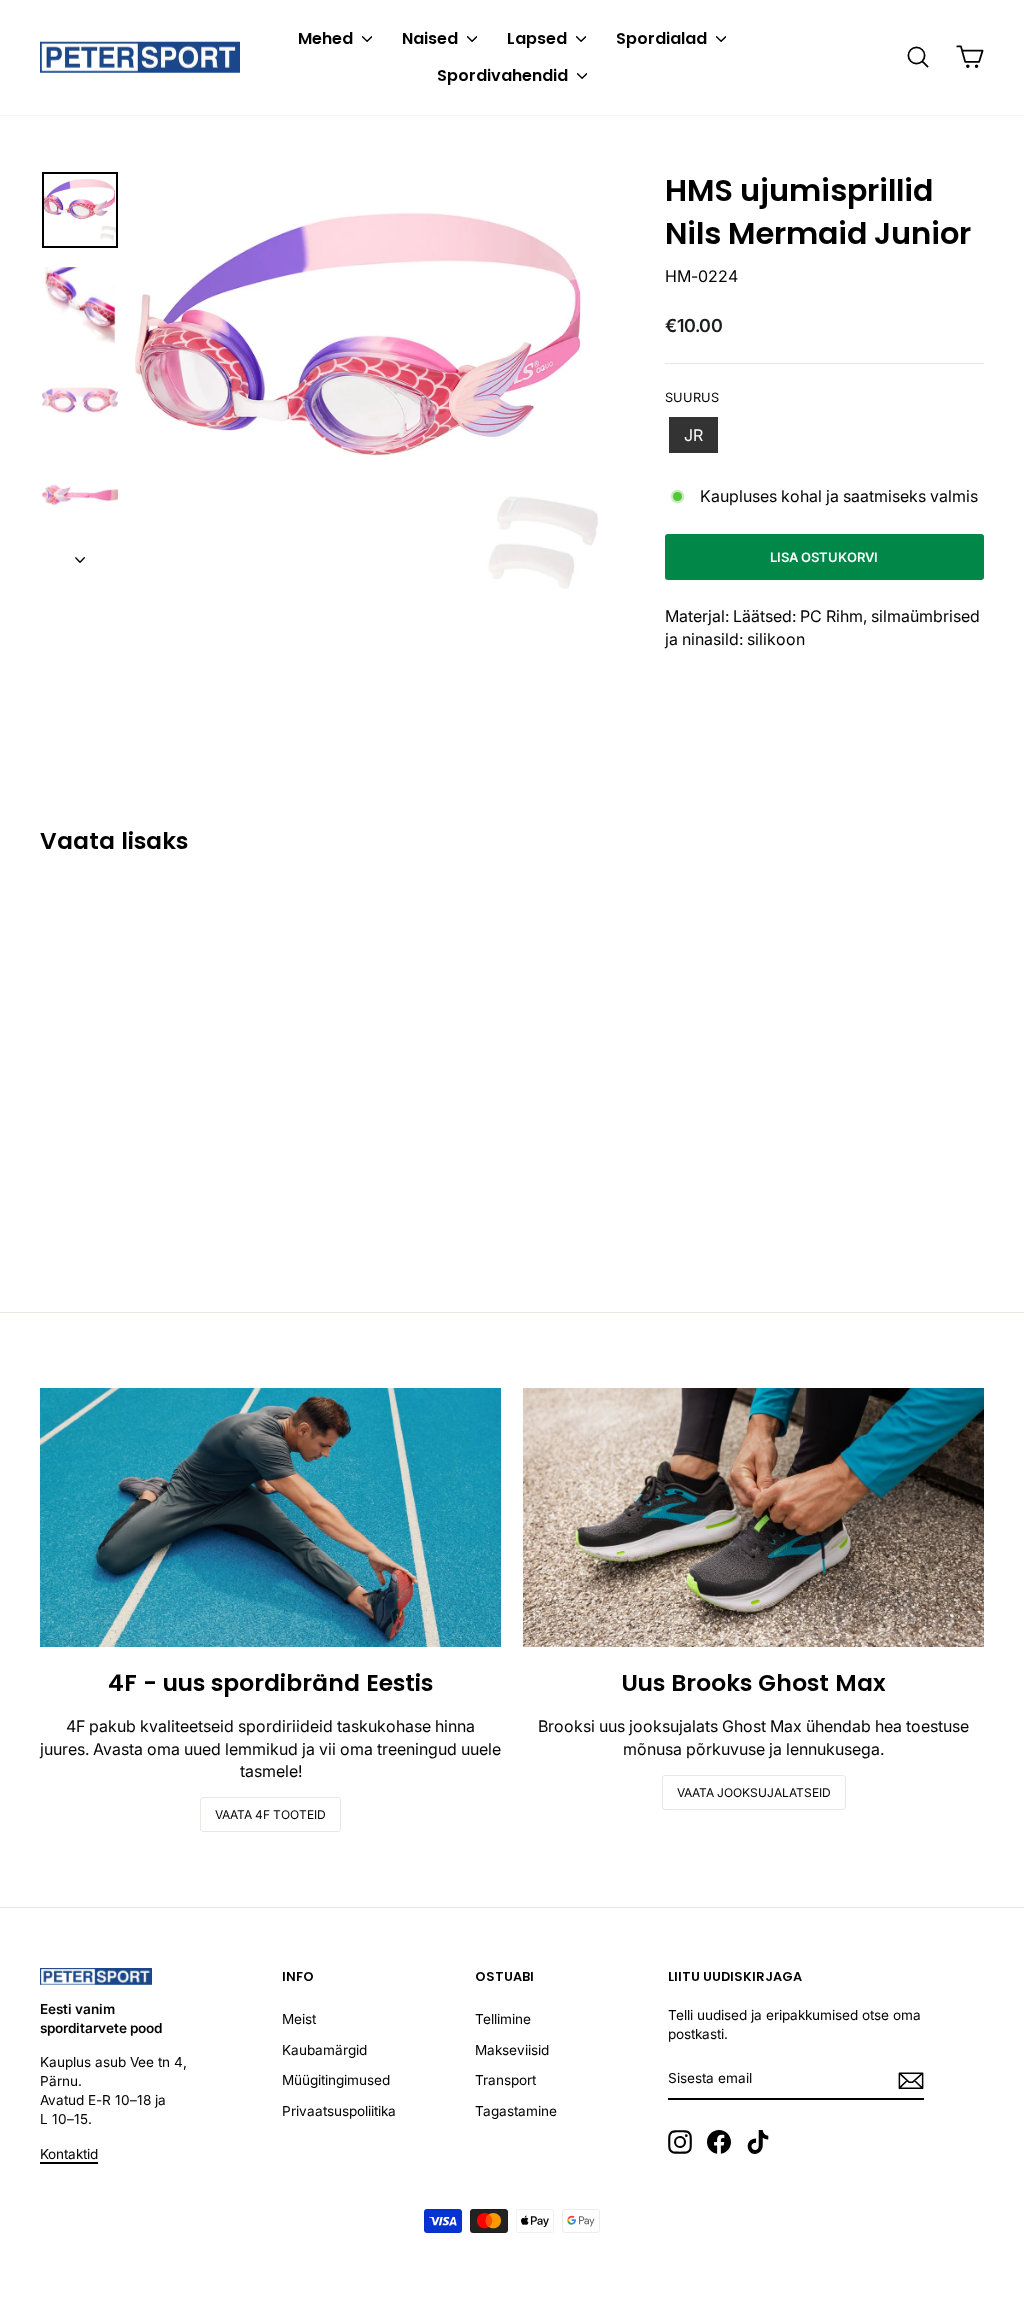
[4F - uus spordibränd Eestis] (270, 1517)
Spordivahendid (504, 75)
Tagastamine (516, 2111)
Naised (432, 38)
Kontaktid (69, 2154)
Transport (505, 2080)
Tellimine (503, 2019)
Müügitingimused (336, 2080)
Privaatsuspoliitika (339, 2111)
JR (693, 435)
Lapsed (539, 38)
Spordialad (663, 38)
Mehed (327, 38)
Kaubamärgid (324, 2050)
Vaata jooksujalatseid (754, 1792)
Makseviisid (512, 2050)
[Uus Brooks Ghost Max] (753, 1517)
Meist (299, 2019)
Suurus (692, 397)
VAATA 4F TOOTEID (270, 1814)
